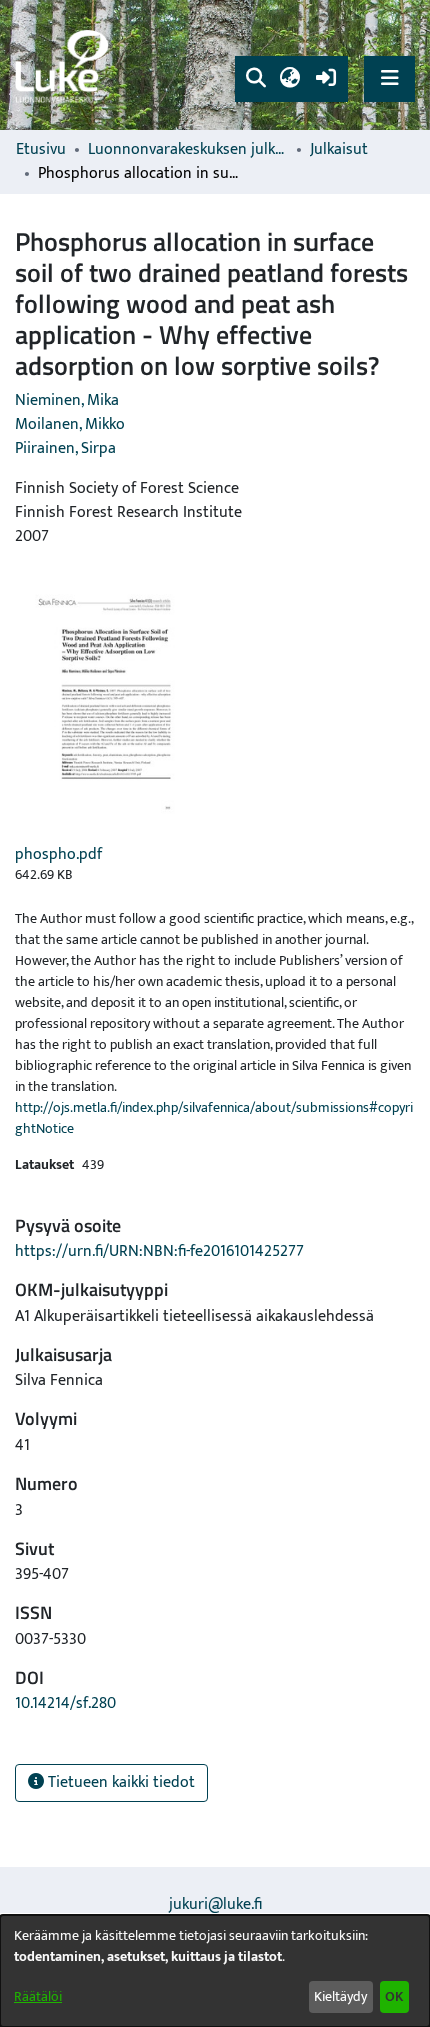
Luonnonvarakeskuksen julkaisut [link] (188, 150)
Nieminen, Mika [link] (67, 400)
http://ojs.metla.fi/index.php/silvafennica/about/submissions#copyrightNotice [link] (214, 1118)
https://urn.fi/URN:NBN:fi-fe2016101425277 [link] (159, 1251)
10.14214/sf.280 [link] (65, 1703)
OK (394, 1996)
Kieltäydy (340, 1996)
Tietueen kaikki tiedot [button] (119, 1782)
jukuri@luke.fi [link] (215, 1904)
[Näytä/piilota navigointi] (389, 78)
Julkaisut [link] (339, 150)
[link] (65, 65)
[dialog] (215, 1971)
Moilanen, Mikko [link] (70, 424)
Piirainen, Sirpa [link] (65, 448)
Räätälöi (38, 1996)
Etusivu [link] (41, 150)
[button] (255, 79)
